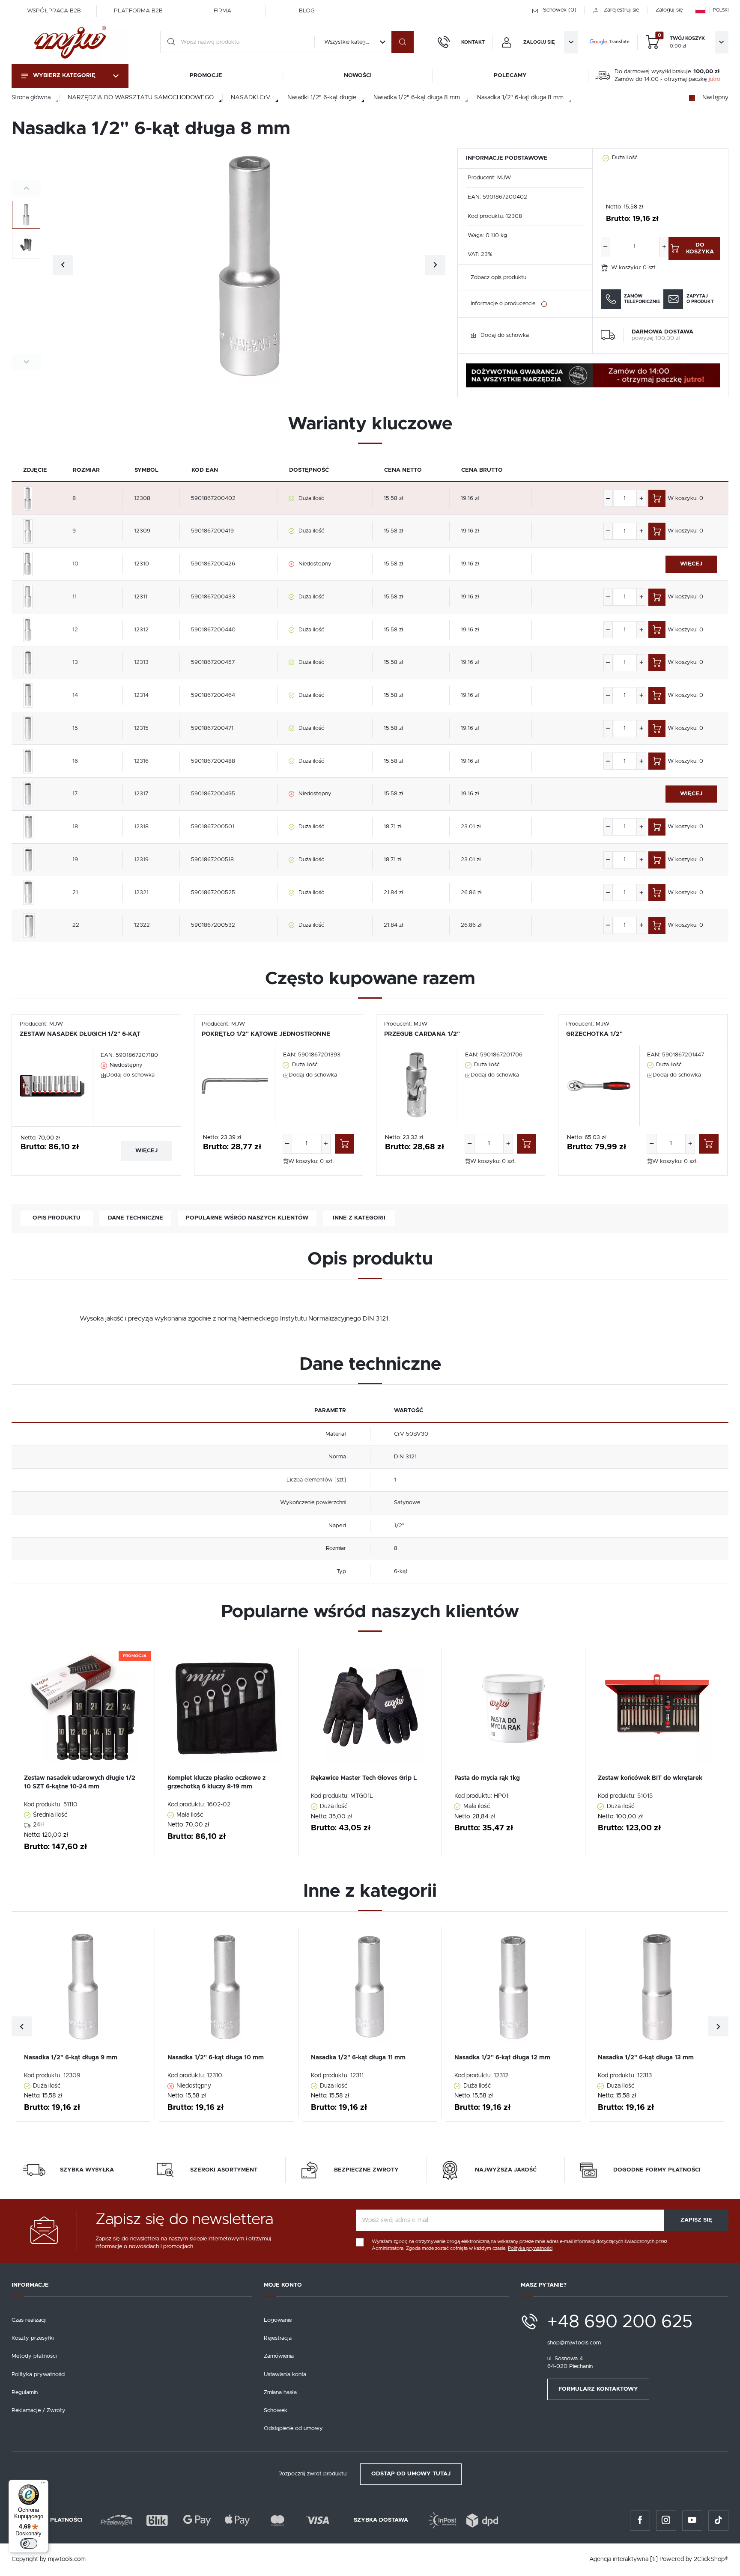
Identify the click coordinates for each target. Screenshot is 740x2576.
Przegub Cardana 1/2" (422, 1034)
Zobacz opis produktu (498, 278)
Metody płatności (34, 2356)
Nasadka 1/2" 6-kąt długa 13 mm (646, 2058)
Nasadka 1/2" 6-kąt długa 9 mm (71, 2058)
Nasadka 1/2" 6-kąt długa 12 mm (502, 2058)
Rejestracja (278, 2338)
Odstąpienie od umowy (293, 2429)
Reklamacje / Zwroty (39, 2411)
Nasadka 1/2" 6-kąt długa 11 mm (358, 2058)
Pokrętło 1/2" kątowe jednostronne (266, 1034)
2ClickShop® (711, 2559)
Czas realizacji (29, 2320)
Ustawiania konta (285, 2375)
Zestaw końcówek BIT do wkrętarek (650, 1778)
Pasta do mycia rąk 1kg (487, 1778)
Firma (222, 11)
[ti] (654, 2559)
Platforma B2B (138, 11)
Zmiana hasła (280, 2393)
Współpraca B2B (54, 11)
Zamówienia (279, 2356)
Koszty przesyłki (33, 2338)
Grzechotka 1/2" (594, 1034)
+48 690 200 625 (620, 2322)
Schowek (276, 2411)
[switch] (29, 2543)
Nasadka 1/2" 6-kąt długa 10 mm (216, 2058)
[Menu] (43, 2485)
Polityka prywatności (38, 2375)
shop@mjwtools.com (574, 2343)
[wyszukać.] (403, 42)
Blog (307, 11)
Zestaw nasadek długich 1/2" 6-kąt (80, 1034)
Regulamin (25, 2393)
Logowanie (278, 2320)
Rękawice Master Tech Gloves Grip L (364, 1778)
